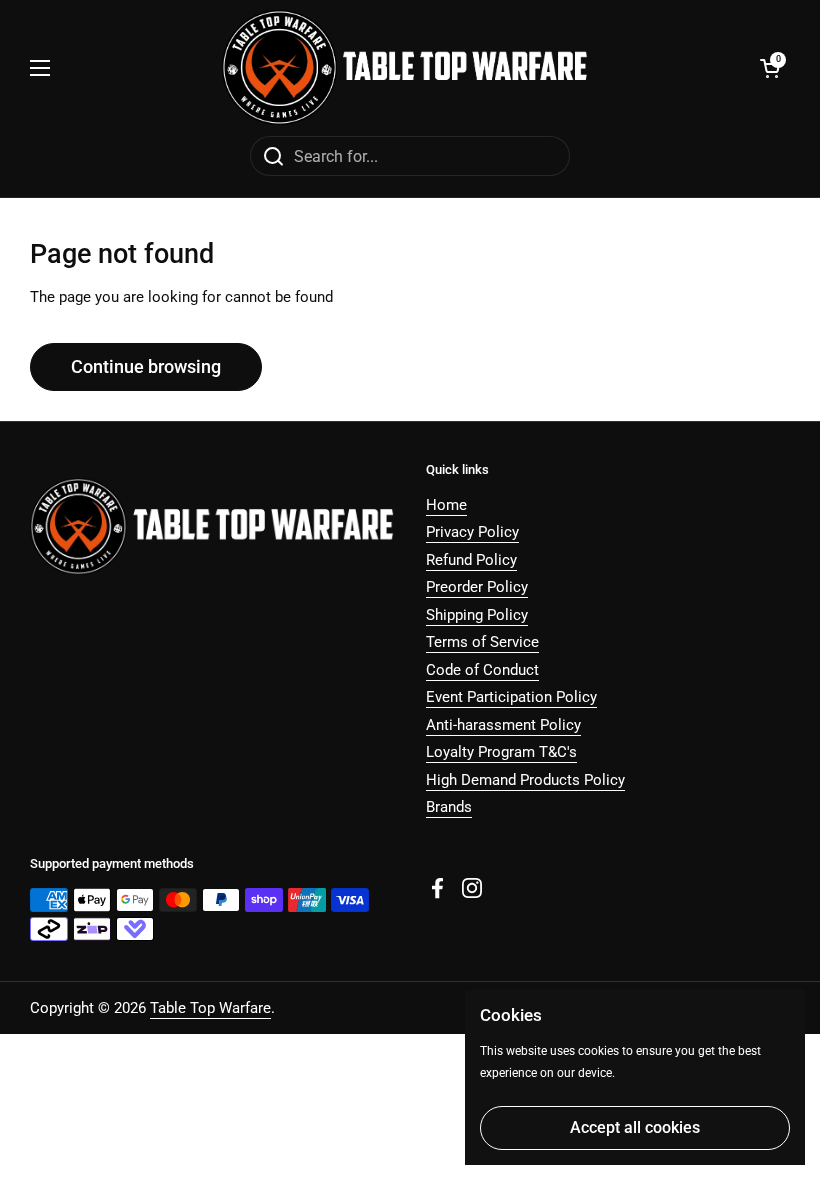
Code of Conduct (482, 670)
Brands (449, 807)
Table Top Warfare (210, 1008)
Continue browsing (146, 366)
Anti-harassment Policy (503, 725)
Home (446, 505)
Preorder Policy (477, 587)
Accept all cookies (635, 1127)
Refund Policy (471, 560)
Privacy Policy (472, 532)
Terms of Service (482, 642)
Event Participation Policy (511, 697)
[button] (770, 68)
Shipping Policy (477, 615)
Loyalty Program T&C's (501, 752)
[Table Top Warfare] (405, 67)
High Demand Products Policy (525, 780)
